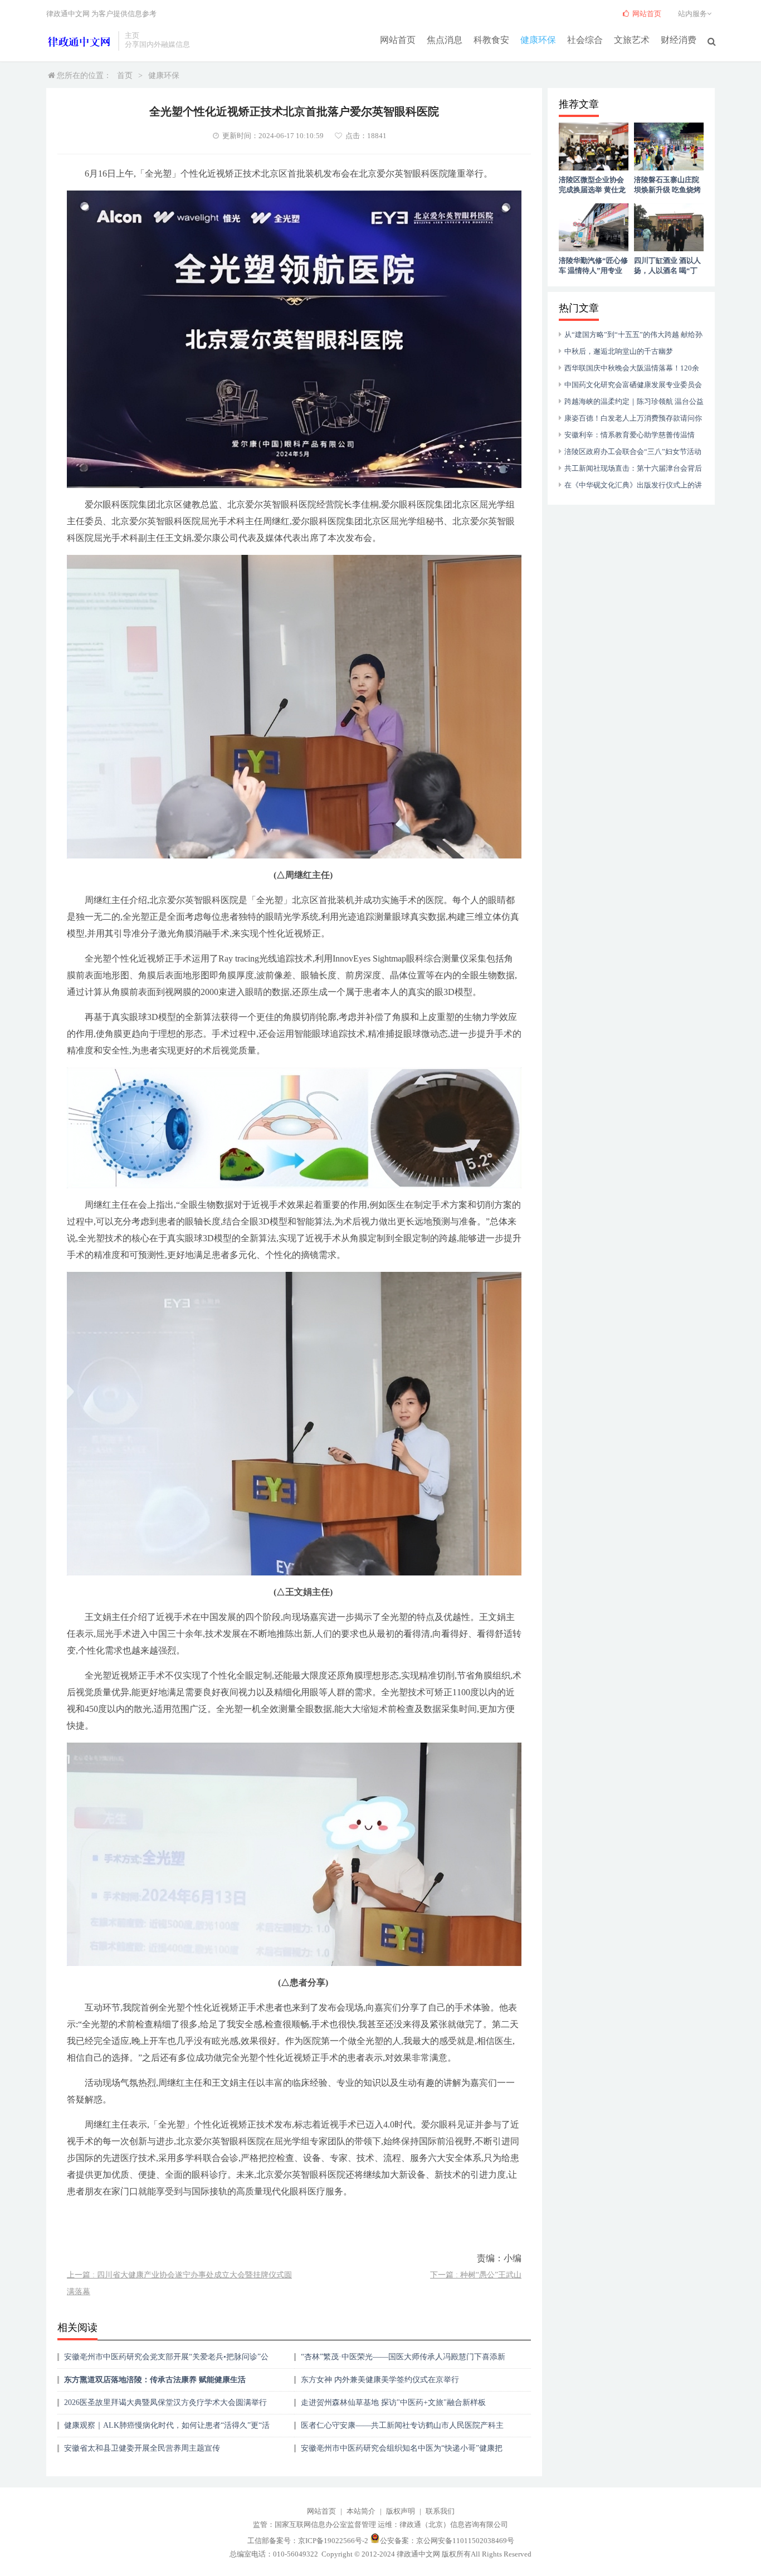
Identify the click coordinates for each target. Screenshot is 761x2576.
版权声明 (401, 2511)
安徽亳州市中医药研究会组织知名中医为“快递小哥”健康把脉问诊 (402, 2452)
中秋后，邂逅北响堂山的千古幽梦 (619, 351)
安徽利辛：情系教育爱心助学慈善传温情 (630, 435)
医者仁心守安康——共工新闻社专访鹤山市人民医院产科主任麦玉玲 (402, 2429)
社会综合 (585, 40)
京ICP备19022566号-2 (333, 2541)
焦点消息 (445, 40)
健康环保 (538, 40)
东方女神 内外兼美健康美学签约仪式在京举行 (380, 2380)
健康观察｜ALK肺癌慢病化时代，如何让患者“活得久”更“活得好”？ (167, 2429)
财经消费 (679, 40)
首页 (125, 75)
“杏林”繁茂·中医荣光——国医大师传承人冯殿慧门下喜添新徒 (403, 2361)
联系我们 (440, 2511)
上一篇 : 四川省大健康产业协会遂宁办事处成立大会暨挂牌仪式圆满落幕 (179, 2283)
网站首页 (398, 40)
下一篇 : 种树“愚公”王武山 (476, 2275)
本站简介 (361, 2511)
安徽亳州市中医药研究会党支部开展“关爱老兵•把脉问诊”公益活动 (166, 2361)
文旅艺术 (632, 40)
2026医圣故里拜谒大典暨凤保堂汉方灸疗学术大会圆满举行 (165, 2402)
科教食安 (491, 40)
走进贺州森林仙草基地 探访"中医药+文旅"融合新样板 (393, 2402)
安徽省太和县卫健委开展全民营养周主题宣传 (142, 2448)
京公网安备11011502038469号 (465, 2541)
